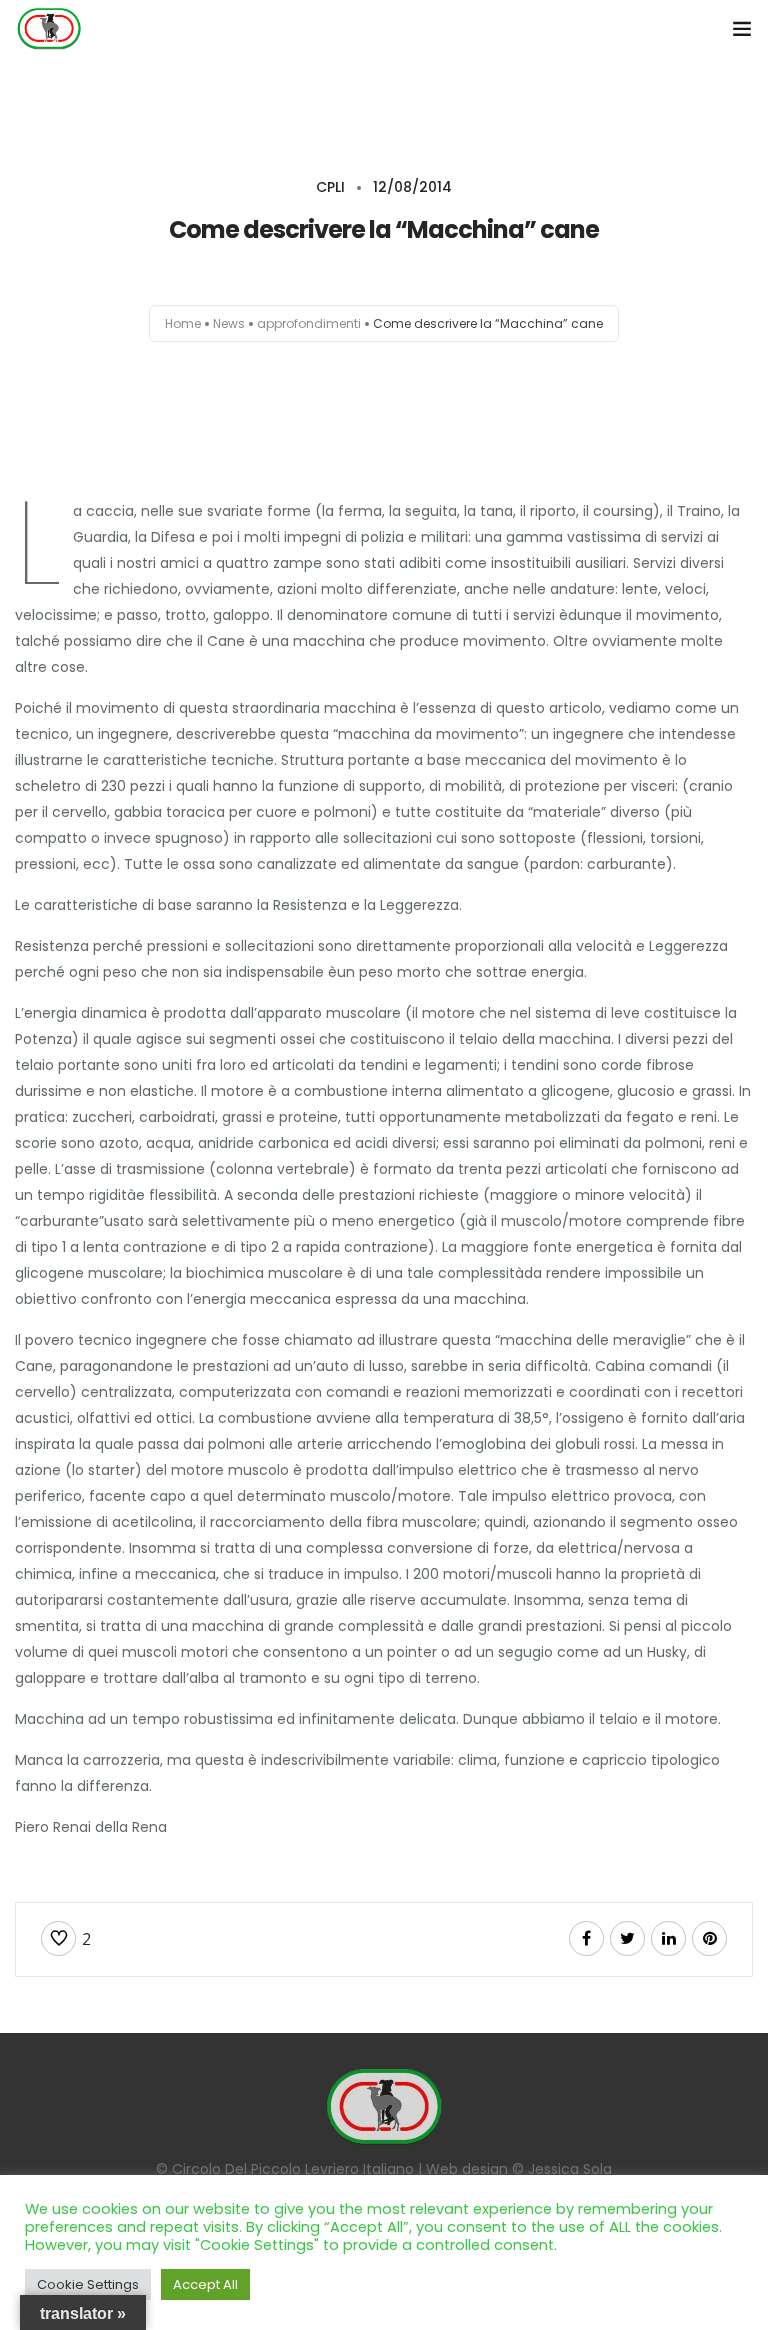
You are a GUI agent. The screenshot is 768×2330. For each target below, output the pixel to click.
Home (183, 323)
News (229, 323)
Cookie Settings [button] (88, 2284)
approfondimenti (309, 323)
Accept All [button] (205, 2284)
